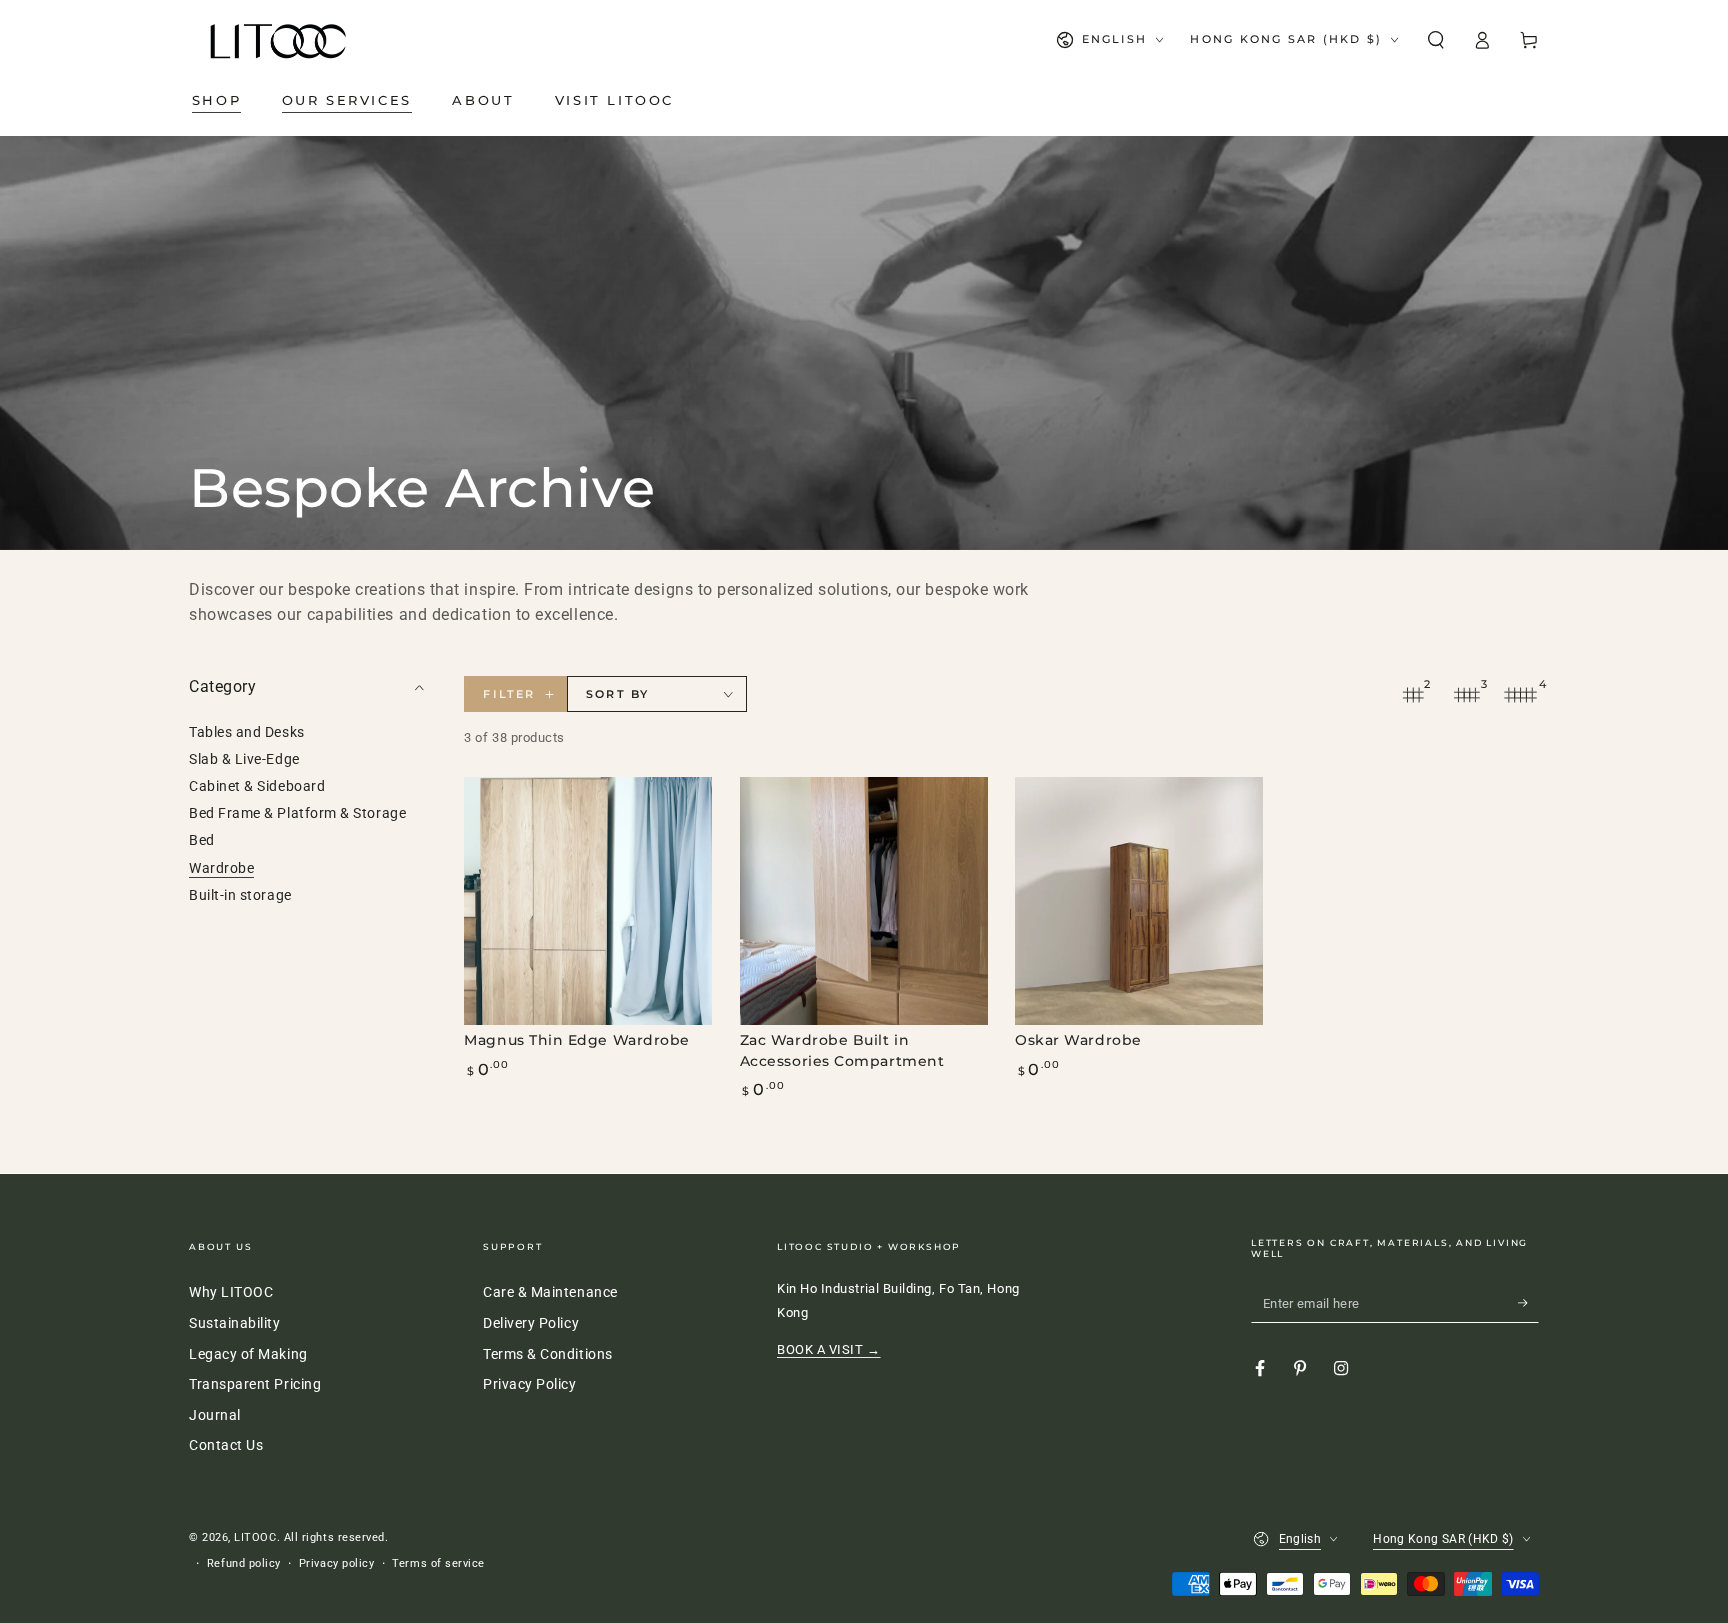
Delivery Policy (531, 1323)
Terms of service (438, 1563)
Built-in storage (240, 895)
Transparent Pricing (255, 1384)
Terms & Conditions (548, 1354)
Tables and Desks (247, 732)
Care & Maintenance (550, 1292)
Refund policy (244, 1563)
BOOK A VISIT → (829, 1349)
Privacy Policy (530, 1384)
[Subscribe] (1528, 1303)
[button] (1435, 40)
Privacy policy (337, 1563)
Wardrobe (221, 868)
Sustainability (235, 1323)
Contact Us (226, 1445)
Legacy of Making (248, 1354)
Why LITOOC (231, 1292)
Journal (215, 1415)
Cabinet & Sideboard (257, 787)
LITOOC (255, 1537)
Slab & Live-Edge (244, 759)
